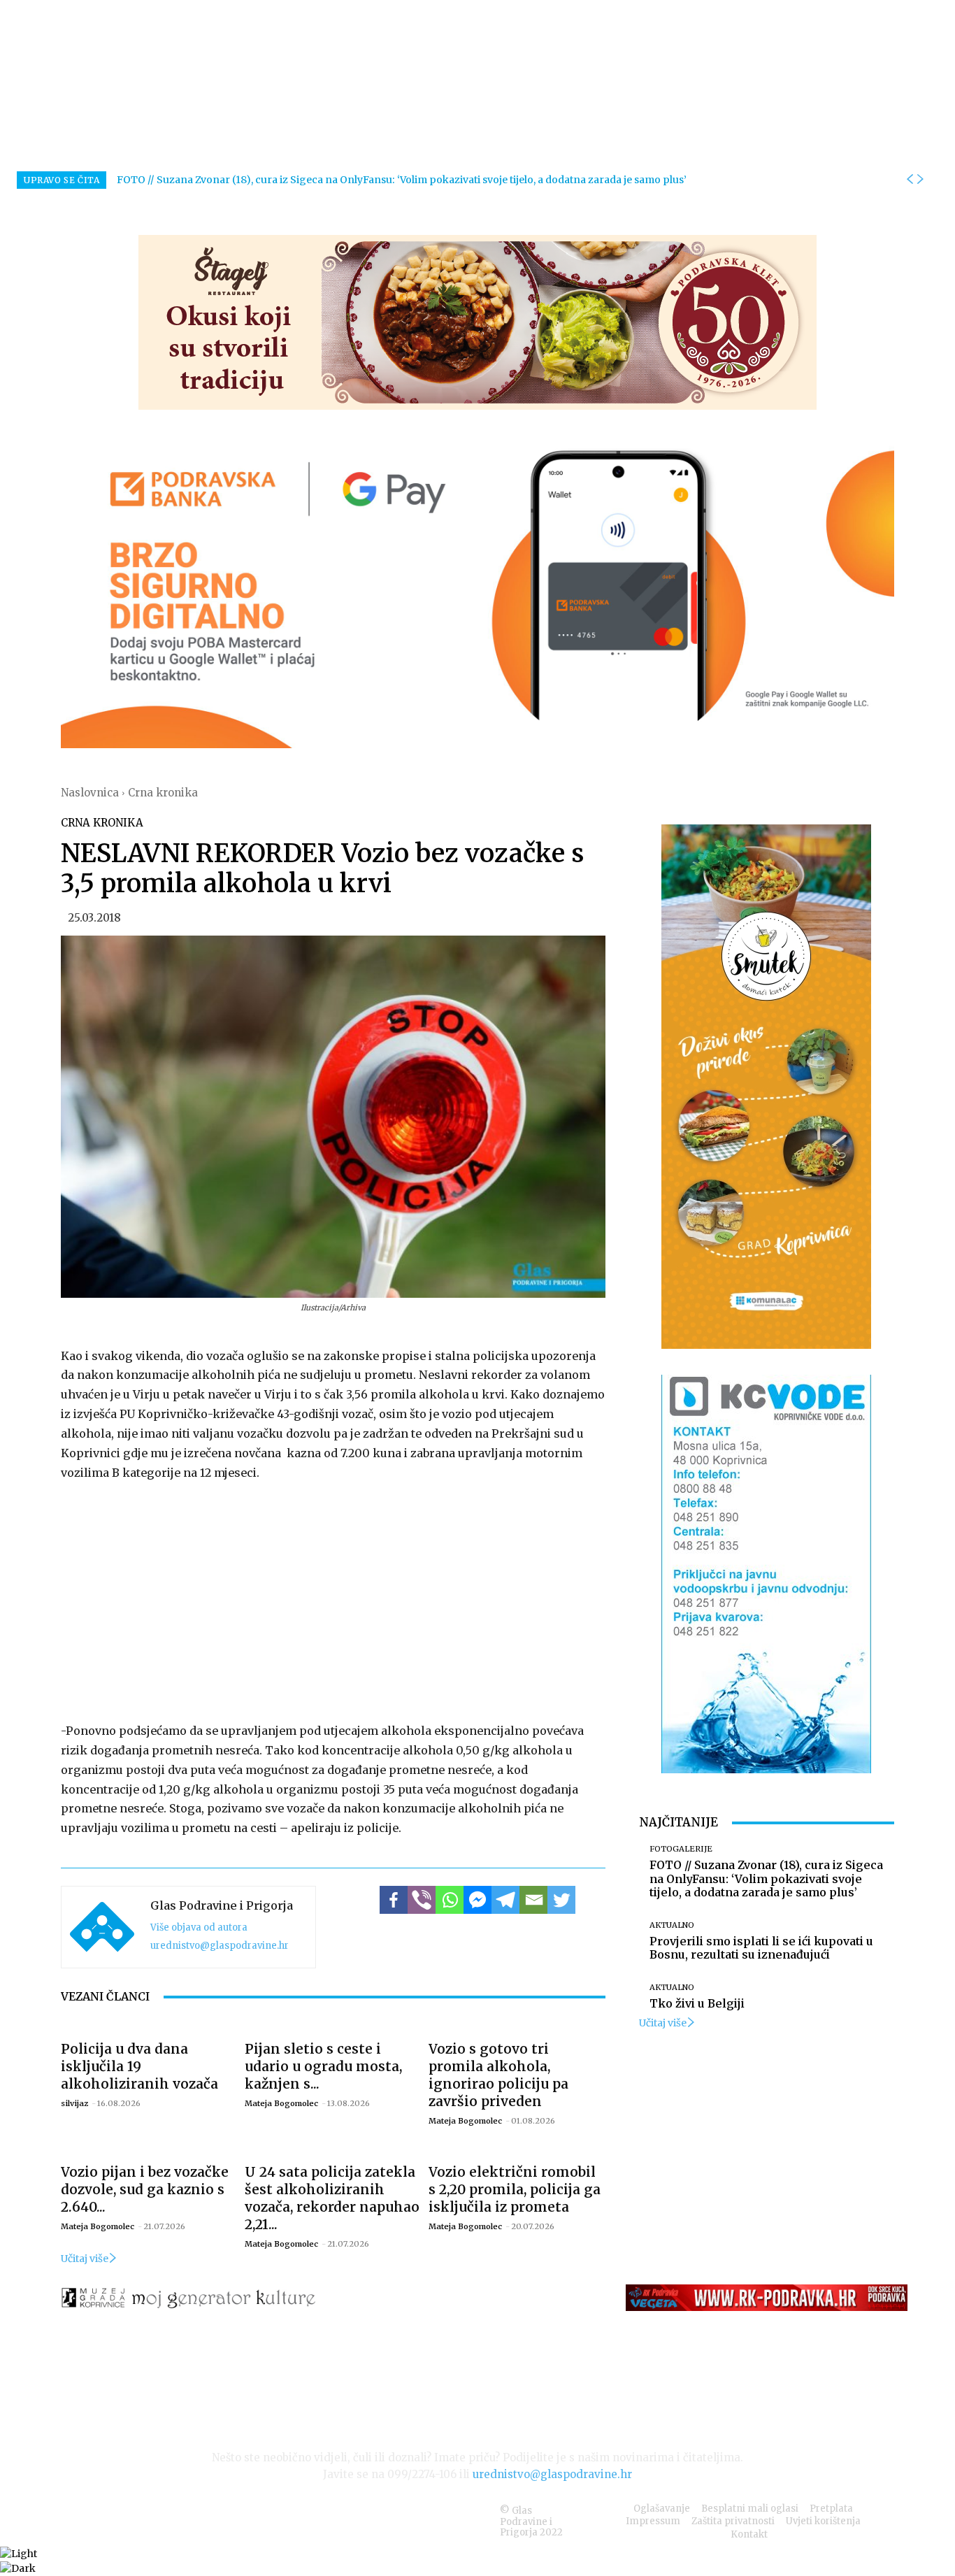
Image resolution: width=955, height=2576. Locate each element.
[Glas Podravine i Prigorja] (102, 1927)
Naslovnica (90, 793)
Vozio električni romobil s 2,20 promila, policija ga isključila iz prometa (515, 2189)
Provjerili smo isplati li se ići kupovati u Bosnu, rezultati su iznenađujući (761, 1948)
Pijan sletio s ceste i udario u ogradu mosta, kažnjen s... (323, 2066)
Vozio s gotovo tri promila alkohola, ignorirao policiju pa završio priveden (498, 2075)
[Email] (533, 1900)
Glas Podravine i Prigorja (222, 1905)
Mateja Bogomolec (281, 2103)
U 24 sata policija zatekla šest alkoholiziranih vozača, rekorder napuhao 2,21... (332, 2198)
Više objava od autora (199, 1927)
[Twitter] (561, 1900)
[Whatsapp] (450, 1900)
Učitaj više (85, 2259)
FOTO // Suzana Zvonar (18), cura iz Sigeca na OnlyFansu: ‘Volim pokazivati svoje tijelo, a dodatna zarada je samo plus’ (402, 180)
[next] (920, 180)
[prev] (910, 180)
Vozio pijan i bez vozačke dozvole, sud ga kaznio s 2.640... (145, 2189)
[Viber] (422, 1900)
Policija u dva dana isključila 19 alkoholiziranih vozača (139, 2066)
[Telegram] (505, 1900)
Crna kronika (163, 793)
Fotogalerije (681, 1849)
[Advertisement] (333, 1598)
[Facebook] (394, 1900)
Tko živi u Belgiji (697, 2003)
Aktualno (672, 1925)
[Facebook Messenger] (477, 1900)
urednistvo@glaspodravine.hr (220, 1946)
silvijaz (74, 2103)
